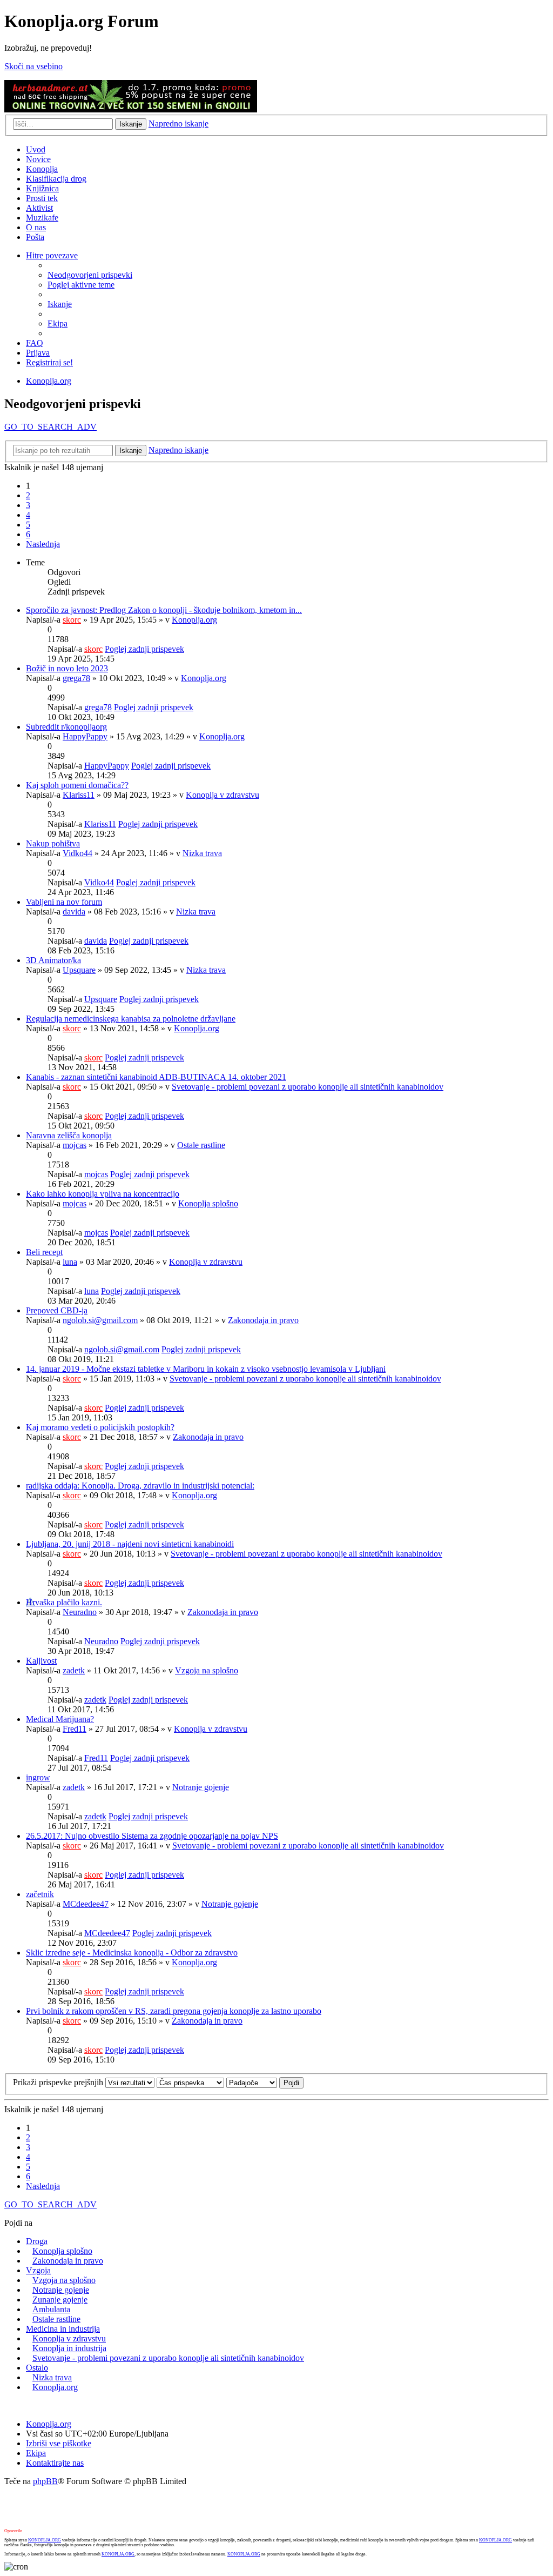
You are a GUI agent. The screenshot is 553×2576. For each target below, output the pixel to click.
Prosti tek (42, 198)
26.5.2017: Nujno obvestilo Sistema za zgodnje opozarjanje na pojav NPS (152, 1836)
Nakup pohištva (53, 843)
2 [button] (28, 495)
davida (74, 912)
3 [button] (28, 505)
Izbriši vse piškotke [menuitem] (59, 2443)
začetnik (40, 1894)
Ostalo (37, 2368)
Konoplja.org (49, 381)
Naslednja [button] (43, 544)
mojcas (75, 1145)
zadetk (74, 1670)
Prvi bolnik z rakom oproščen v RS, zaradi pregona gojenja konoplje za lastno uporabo (174, 2011)
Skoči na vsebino (33, 66)
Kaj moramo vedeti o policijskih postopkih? (100, 1427)
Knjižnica (42, 188)
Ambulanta (51, 2309)
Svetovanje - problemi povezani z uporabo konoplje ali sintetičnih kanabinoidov (308, 1087)
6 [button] (28, 534)
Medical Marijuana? (60, 1719)
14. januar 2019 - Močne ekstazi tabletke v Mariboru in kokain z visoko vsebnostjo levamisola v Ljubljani (206, 1369)
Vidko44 (77, 853)
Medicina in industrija (63, 2329)
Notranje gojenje (201, 1787)
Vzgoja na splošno (207, 1670)
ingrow (38, 1777)
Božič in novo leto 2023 (67, 668)
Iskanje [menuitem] (60, 304)
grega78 (76, 678)
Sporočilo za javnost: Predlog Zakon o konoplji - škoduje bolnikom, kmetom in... (164, 610)
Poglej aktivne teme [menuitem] (81, 285)
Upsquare (79, 970)
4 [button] (28, 515)
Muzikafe (42, 218)
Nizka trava (202, 853)
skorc (72, 620)
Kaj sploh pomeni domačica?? (77, 785)
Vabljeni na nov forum (64, 902)
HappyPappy (85, 736)
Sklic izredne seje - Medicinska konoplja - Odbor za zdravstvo (132, 1953)
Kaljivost (41, 1661)
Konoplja (42, 169)
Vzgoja (38, 2270)
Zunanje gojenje (60, 2300)
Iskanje (131, 124)
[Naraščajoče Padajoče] (252, 2082)
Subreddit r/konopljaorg (66, 727)
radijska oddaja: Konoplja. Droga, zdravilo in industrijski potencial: (140, 1486)
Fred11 (75, 1729)
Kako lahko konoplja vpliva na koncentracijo (103, 1194)
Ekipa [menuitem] (58, 323)
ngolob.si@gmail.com (100, 1320)
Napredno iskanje (178, 124)
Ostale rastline (201, 1145)
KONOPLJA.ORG (45, 2540)
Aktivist (39, 208)
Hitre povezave (52, 255)
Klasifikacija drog (56, 179)
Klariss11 (79, 795)
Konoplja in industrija (69, 2348)
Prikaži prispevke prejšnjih (59, 2082)
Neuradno (80, 1612)
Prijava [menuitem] (38, 353)
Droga (37, 2241)
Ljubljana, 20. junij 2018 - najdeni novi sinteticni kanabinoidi (130, 1544)
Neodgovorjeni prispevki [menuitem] (90, 275)
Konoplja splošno (208, 1203)
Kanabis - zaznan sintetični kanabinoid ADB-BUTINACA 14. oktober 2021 (156, 1077)
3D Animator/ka (53, 960)
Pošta (35, 237)
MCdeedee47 (86, 1904)
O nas (36, 227)
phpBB (45, 2481)
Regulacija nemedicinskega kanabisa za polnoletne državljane (131, 1019)
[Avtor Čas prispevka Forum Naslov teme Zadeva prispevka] (190, 2082)
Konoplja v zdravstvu (222, 795)
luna (70, 1262)
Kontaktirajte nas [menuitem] (55, 2463)
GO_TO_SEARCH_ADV (50, 427)
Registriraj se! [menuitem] (49, 362)
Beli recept (44, 1252)
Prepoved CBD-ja (57, 1310)
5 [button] (28, 525)
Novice (38, 159)
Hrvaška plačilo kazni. (64, 1602)
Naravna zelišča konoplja (69, 1135)
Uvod (36, 149)
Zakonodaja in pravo (263, 1320)
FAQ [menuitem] (35, 343)
